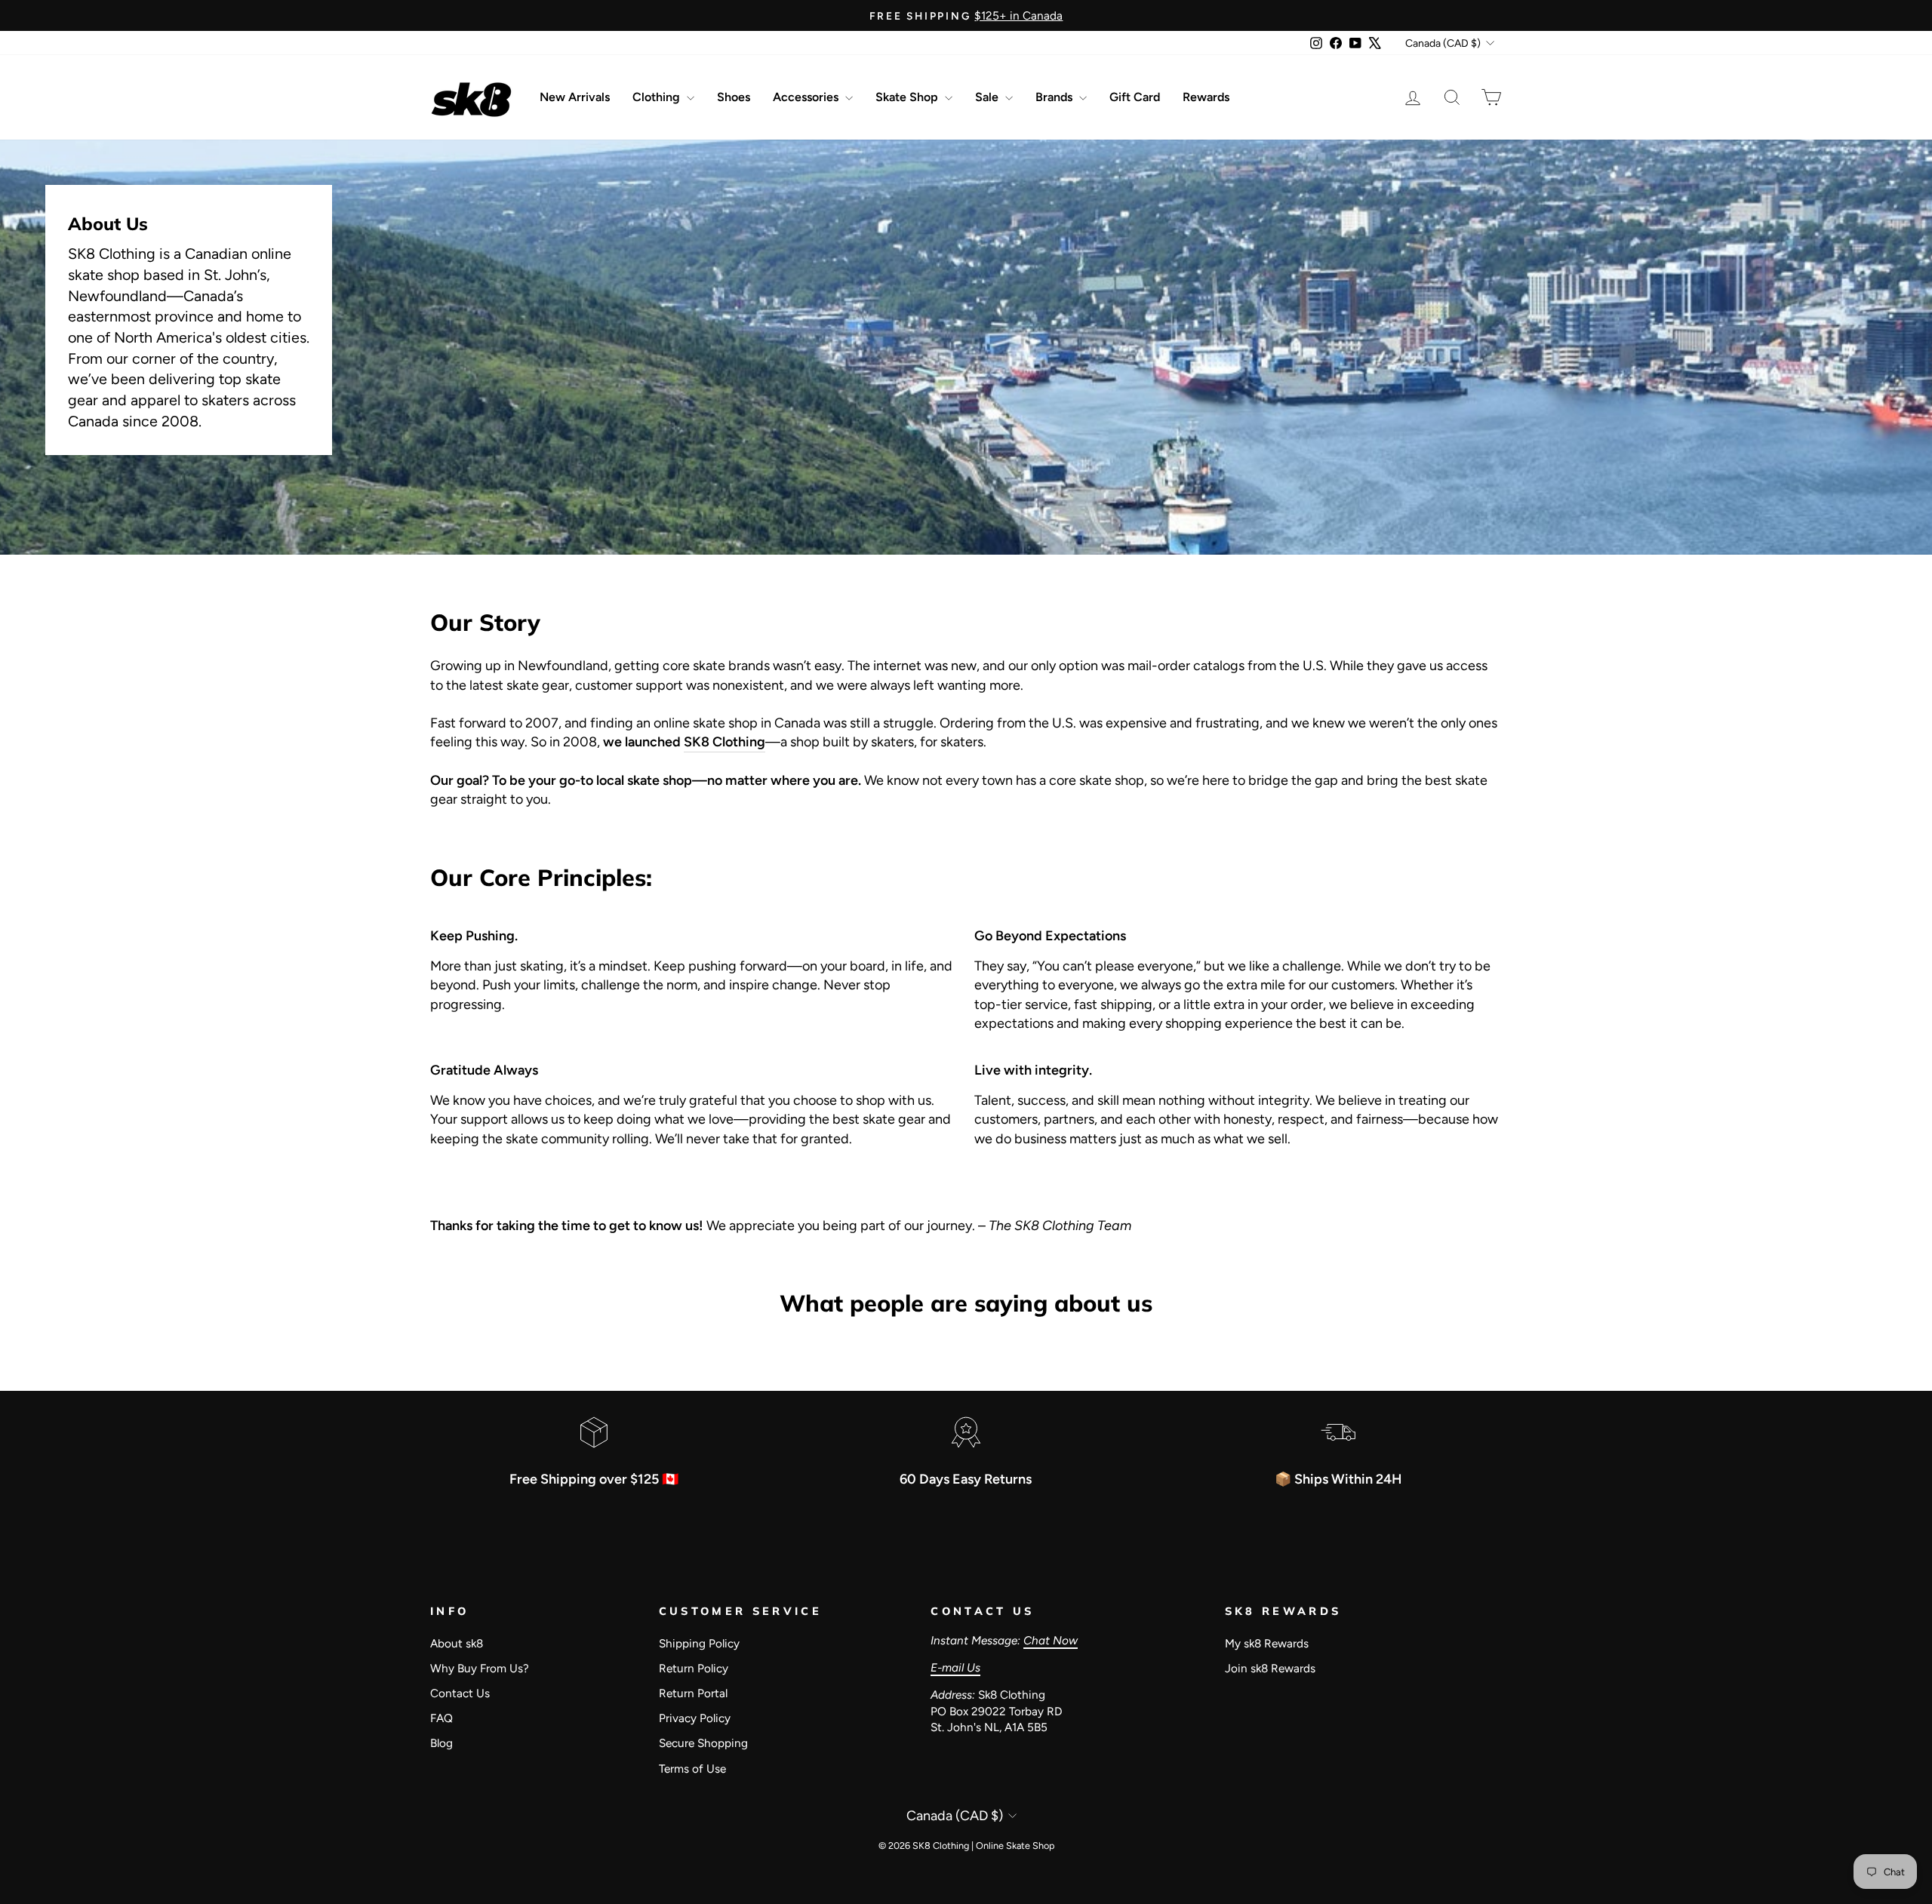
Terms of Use (692, 1769)
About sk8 (457, 1643)
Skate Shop (908, 97)
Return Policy (694, 1668)
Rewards (1206, 97)
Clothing (658, 97)
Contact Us (460, 1693)
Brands (1055, 97)
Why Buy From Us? (480, 1668)
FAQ (441, 1718)
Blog (441, 1743)
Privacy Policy (695, 1718)
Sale (988, 97)
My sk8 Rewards (1267, 1643)
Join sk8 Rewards (1270, 1668)
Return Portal (693, 1693)
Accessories (807, 97)
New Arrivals (575, 97)
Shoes (734, 97)
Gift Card (1135, 97)
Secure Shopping (703, 1743)
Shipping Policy (699, 1643)
